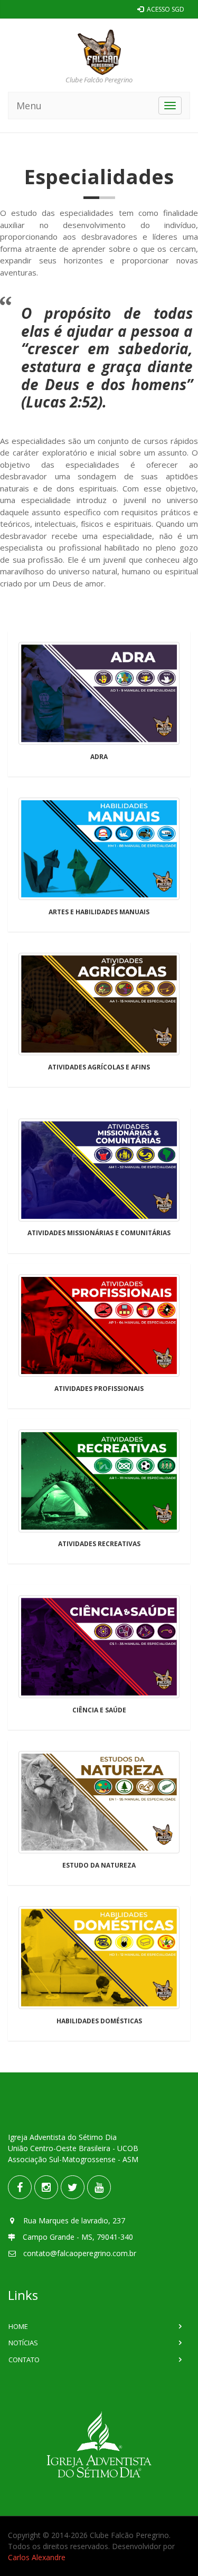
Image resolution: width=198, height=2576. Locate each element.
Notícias (23, 2343)
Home (18, 2326)
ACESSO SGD (165, 9)
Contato (24, 2360)
